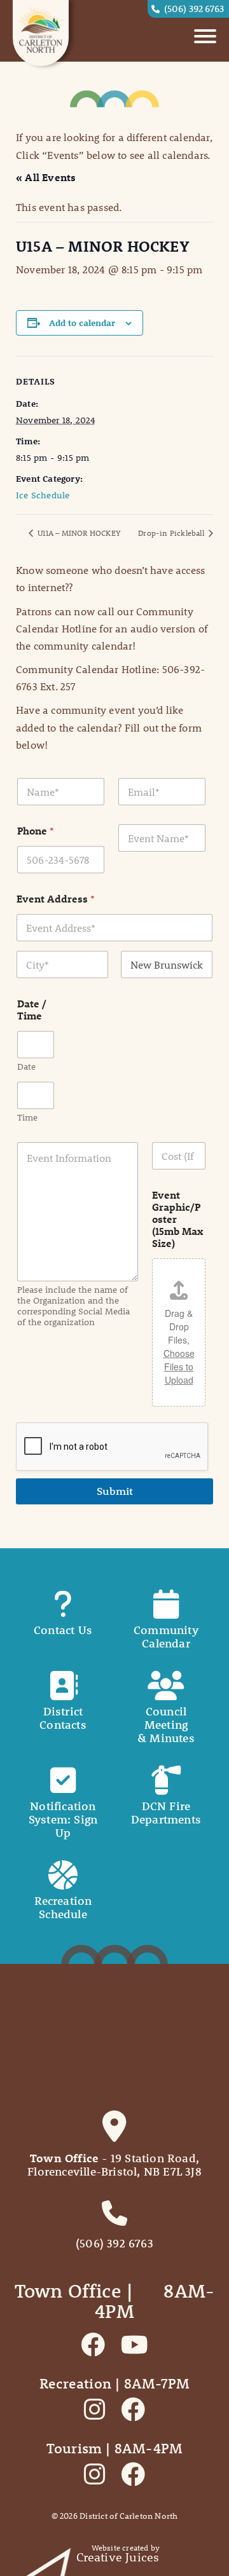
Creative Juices (118, 2557)
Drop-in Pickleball (172, 533)
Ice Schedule (43, 495)
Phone (36, 830)
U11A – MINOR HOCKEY (78, 533)
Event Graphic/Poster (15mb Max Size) (177, 1219)
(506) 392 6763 (194, 8)
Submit (115, 1491)
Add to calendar (82, 323)
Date (26, 1067)
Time (27, 1118)
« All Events (46, 177)
